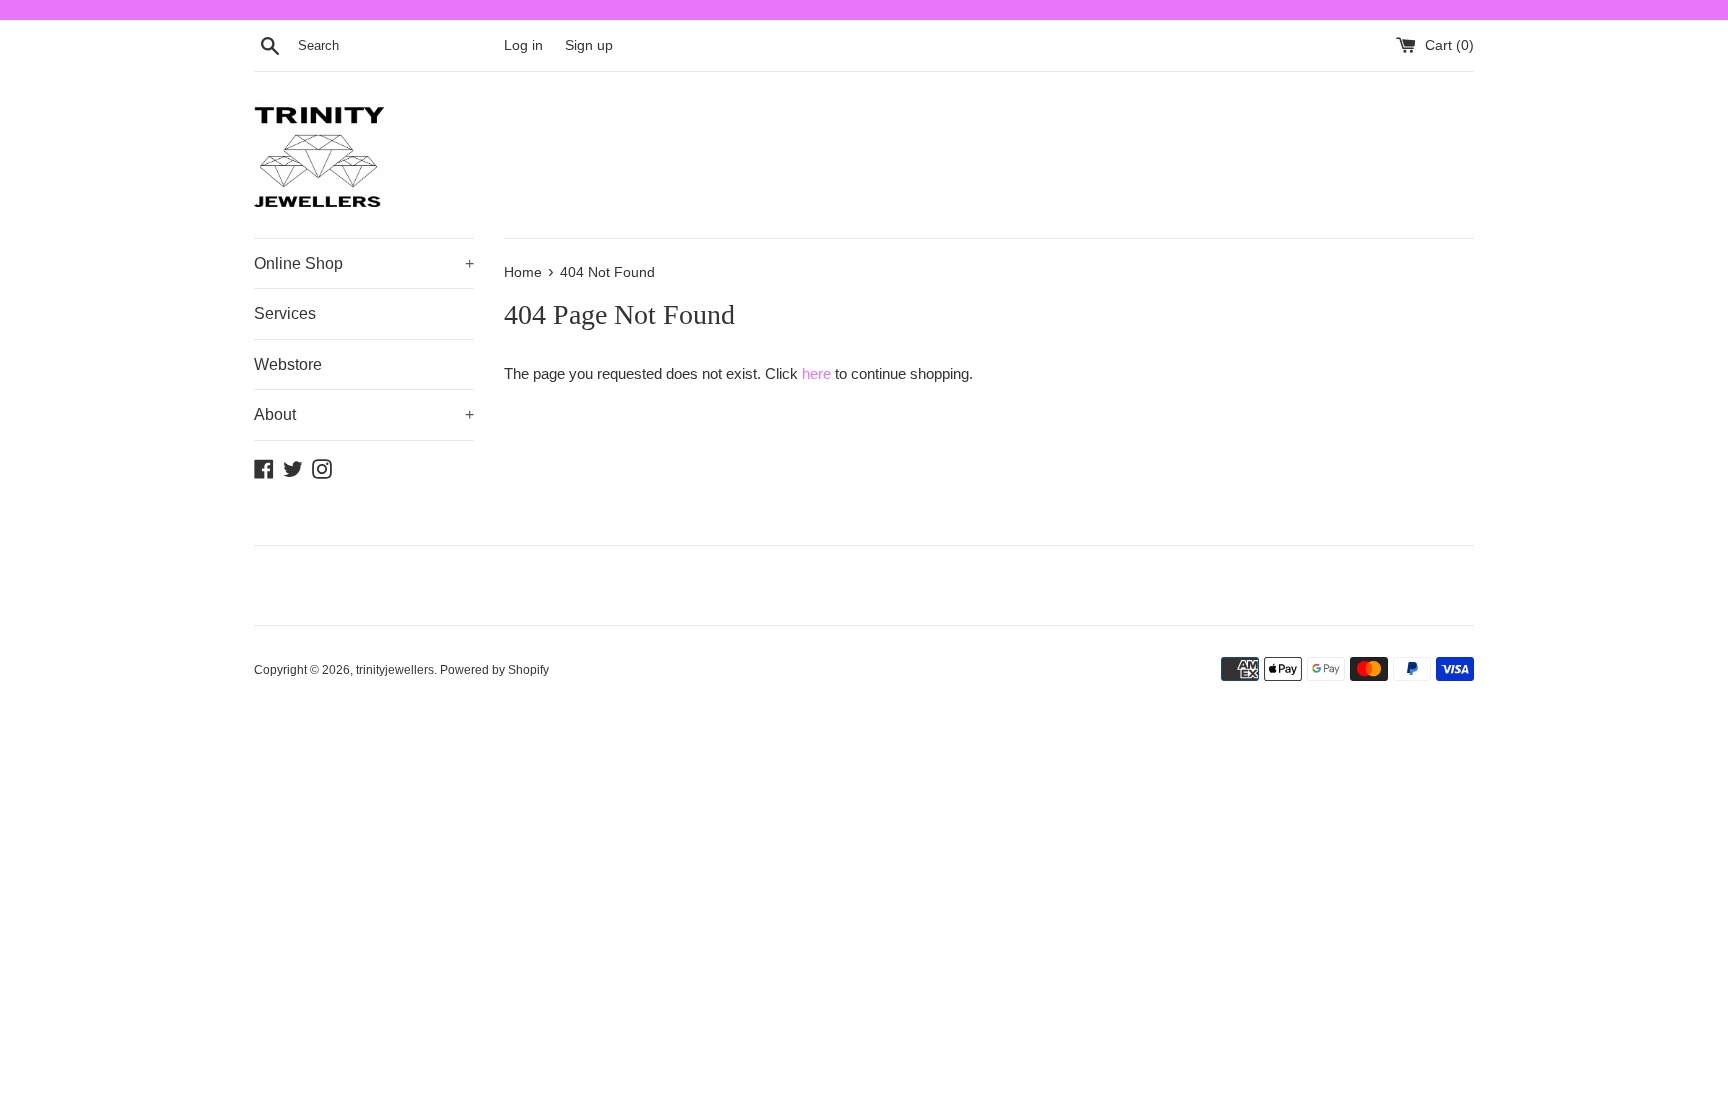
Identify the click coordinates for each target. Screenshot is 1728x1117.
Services (285, 313)
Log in (523, 45)
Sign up (589, 45)
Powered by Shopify (494, 670)
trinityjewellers (395, 670)
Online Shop (364, 263)
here (816, 373)
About (364, 414)
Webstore (288, 364)
